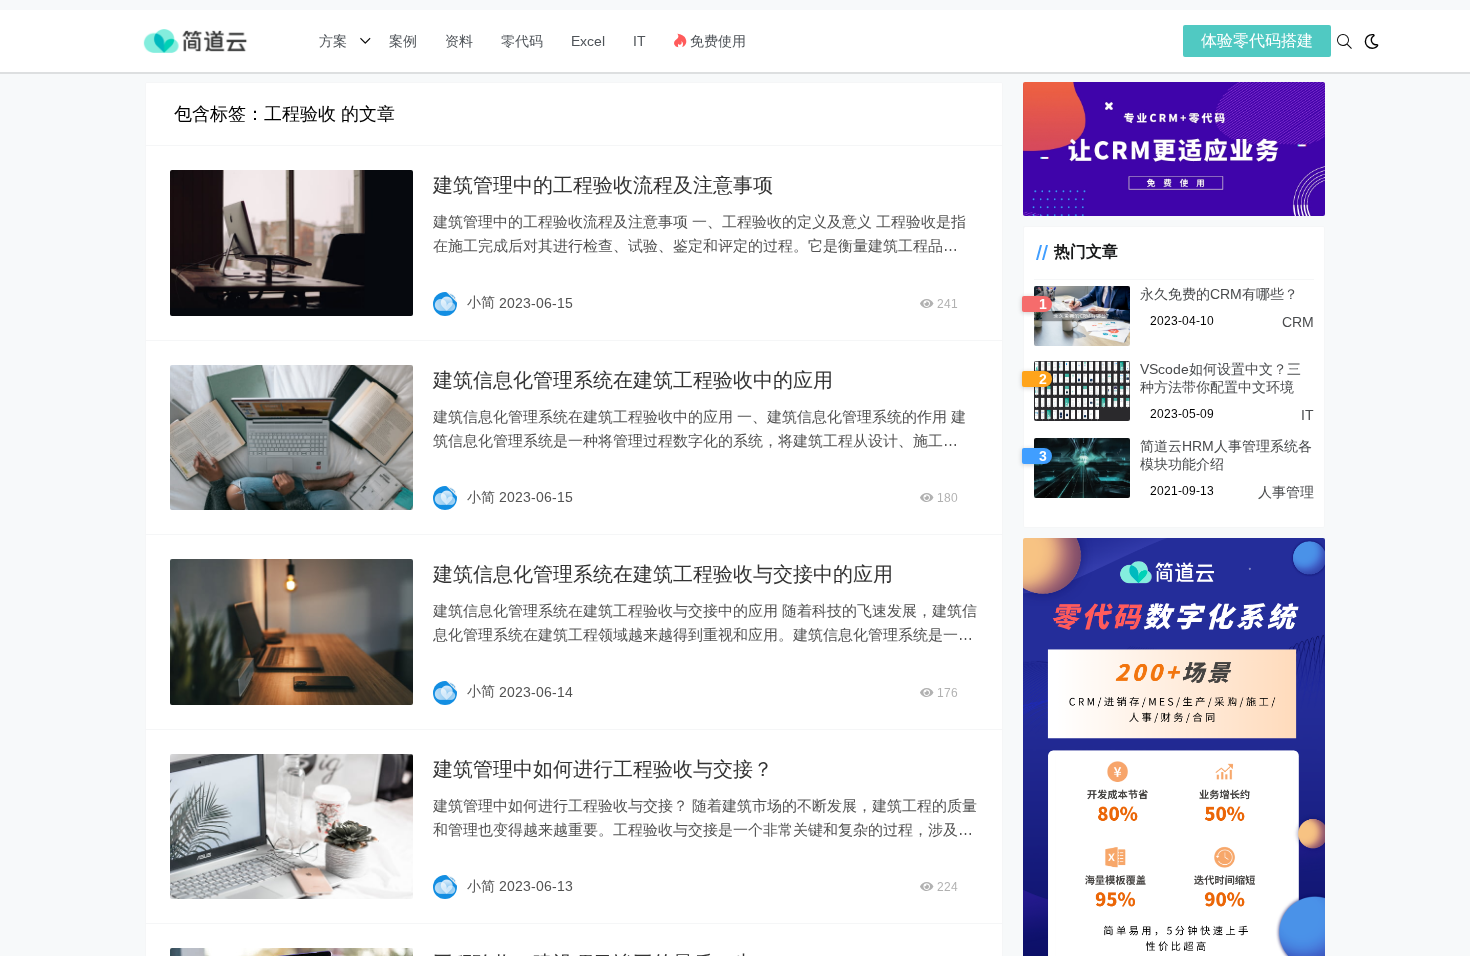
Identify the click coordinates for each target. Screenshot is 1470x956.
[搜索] (1344, 41)
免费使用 (716, 41)
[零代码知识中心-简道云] (195, 39)
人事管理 (1286, 492)
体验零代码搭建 (1257, 40)
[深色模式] (1371, 41)
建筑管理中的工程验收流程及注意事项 (603, 185)
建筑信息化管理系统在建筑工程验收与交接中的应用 (663, 574)
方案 (335, 41)
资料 (459, 41)
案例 (401, 41)
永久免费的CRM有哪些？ (1219, 294)
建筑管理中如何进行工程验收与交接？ (603, 769)
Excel (588, 41)
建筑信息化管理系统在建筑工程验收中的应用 (633, 380)
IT (639, 41)
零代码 (522, 41)
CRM (1298, 322)
